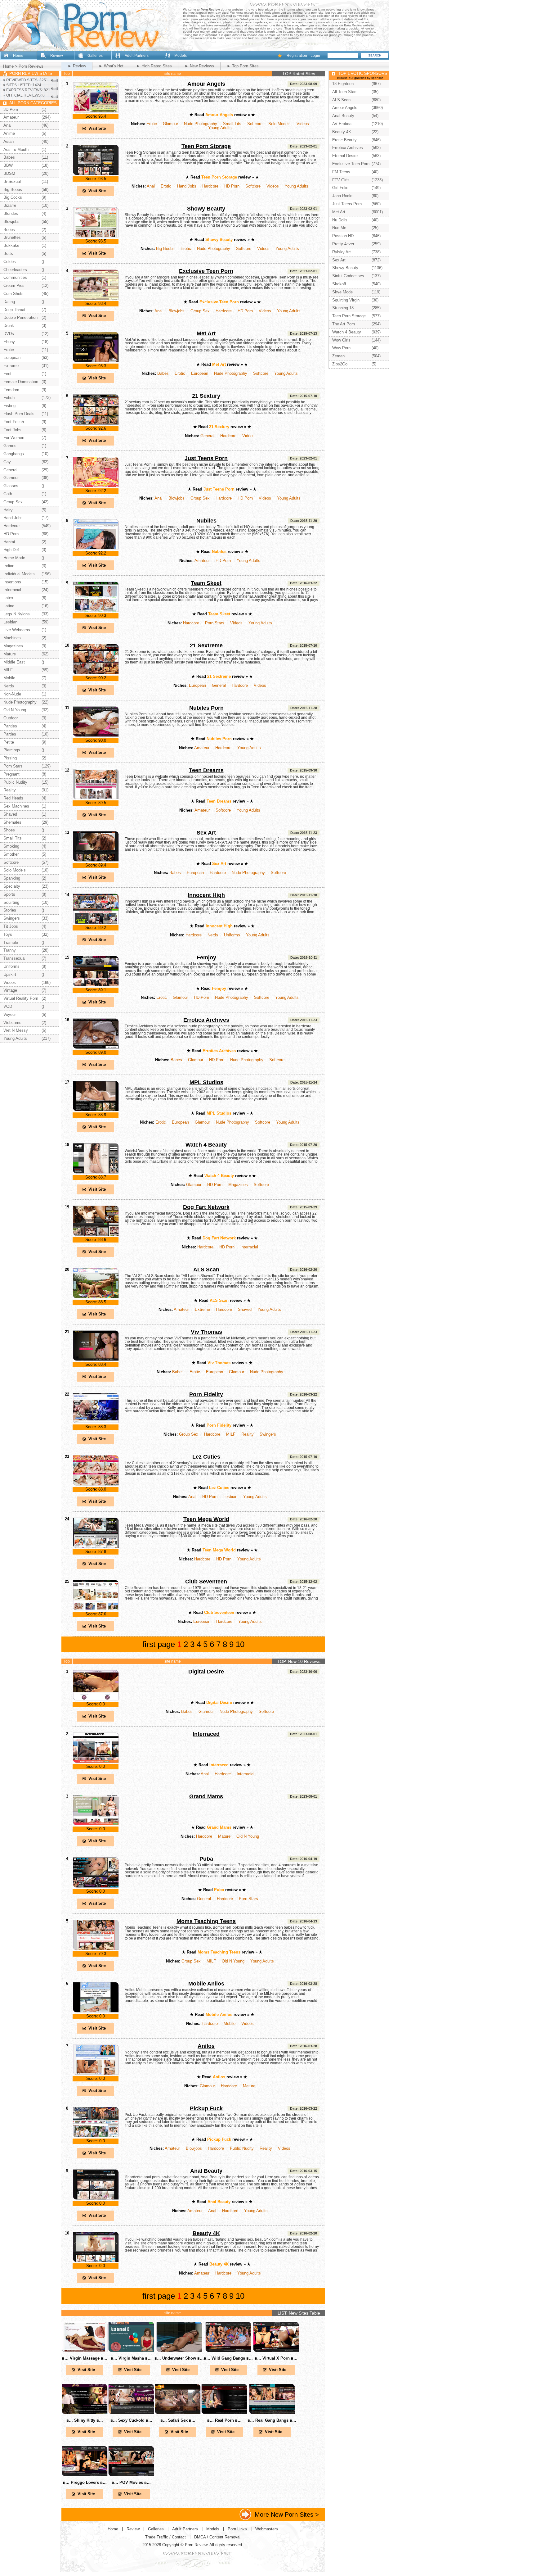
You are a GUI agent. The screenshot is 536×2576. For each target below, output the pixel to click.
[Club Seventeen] (96, 1609)
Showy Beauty (206, 209)
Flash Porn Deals (19, 414)
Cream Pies (14, 285)
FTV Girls (341, 180)
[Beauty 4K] (96, 2261)
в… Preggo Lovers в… (85, 2482)
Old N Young (248, 1836)
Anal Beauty (206, 2171)
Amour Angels (206, 84)
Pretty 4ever (343, 244)
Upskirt (10, 974)
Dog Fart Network (206, 1207)
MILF (231, 1434)
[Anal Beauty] (96, 2199)
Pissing (10, 758)
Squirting (11, 902)
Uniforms (232, 935)
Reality (248, 1434)
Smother (11, 854)
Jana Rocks (343, 196)
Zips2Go (340, 364)
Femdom (11, 390)
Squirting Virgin (346, 300)
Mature (224, 1836)
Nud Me (339, 228)
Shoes (9, 830)
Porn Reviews (31, 66)
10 (240, 1644)
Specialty (12, 886)
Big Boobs (165, 249)
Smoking (11, 846)
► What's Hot (111, 66)
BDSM (9, 173)
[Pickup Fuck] (96, 2136)
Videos (303, 124)
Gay (7, 462)
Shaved (245, 1309)
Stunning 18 (343, 308)
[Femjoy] (96, 985)
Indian (9, 566)
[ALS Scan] (96, 1297)
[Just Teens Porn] (96, 486)
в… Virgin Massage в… (85, 2358)
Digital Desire (206, 1672)
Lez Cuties (206, 1457)
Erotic (152, 124)
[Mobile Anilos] (96, 2011)
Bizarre (10, 205)
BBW (8, 165)
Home (18, 56)
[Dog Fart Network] (96, 1235)
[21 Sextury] (96, 424)
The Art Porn (344, 324)
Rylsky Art (342, 252)
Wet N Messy (16, 1030)
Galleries (95, 56)
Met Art (206, 333)
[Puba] (96, 1887)
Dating (9, 302)
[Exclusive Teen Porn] (96, 299)
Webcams (12, 1023)
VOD (8, 1006)
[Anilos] (96, 2074)
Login (315, 56)
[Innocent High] (96, 923)
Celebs (10, 262)
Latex (8, 598)
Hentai (9, 542)
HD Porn (232, 186)
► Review (77, 66)
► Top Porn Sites (243, 66)
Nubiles (206, 521)
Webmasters (267, 2529)
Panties (10, 726)
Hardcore (210, 186)
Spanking (12, 878)
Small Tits (232, 124)
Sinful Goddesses (348, 276)
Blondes (11, 213)
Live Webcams (17, 630)
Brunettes (12, 237)
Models (181, 56)
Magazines (238, 1185)
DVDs (9, 334)
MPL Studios (206, 1082)
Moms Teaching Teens (206, 1921)
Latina (9, 606)
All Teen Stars (345, 92)
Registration (297, 56)
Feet (7, 374)
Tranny (10, 950)
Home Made (14, 558)
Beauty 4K (206, 2233)
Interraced (206, 1734)
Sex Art (206, 833)
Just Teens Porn (206, 458)
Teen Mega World (206, 1519)
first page (159, 1644)
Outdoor (11, 718)
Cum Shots (13, 294)
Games (10, 446)
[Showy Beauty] (96, 236)
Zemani (339, 356)
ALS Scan (206, 1270)
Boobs (9, 230)
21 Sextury (206, 396)
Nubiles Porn (206, 708)
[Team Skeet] (96, 611)
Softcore (255, 124)
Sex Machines (16, 806)
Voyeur (10, 1014)
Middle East (14, 662)
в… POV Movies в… (131, 2482)
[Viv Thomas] (96, 1360)
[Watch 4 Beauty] (96, 1173)
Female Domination (21, 382)
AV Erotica (342, 124)
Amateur (202, 561)
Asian (9, 141)
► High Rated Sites (154, 66)
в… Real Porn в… (224, 2420)
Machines (12, 638)
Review (57, 56)
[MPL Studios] (96, 1110)
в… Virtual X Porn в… (276, 2358)
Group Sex (200, 311)
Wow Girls (341, 340)
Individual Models (19, 574)
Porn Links (237, 2529)
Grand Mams (206, 1796)
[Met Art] (96, 361)
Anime (9, 133)
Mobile (230, 2024)
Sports (9, 894)
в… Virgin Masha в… (131, 2358)
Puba (206, 1859)
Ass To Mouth (16, 149)
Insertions (12, 582)
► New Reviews (199, 66)
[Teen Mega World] (96, 1547)
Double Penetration (20, 317)
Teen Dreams (206, 770)
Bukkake (11, 245)
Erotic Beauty (344, 140)
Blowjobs (176, 311)
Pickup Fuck (206, 2108)
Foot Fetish (14, 422)
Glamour (170, 124)
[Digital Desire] (96, 1699)
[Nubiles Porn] (96, 736)
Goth (8, 494)
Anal (151, 186)
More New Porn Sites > (287, 2514)
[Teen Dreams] (96, 798)
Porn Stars (215, 623)
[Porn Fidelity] (96, 1422)
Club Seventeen (206, 1582)
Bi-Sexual (12, 181)
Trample (11, 942)
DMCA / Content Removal (217, 2537)
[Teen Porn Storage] (96, 174)
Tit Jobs (11, 926)
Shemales (12, 822)
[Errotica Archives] (96, 1048)
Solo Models (279, 124)
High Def (11, 550)
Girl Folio (340, 188)
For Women (14, 438)
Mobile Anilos (206, 1984)
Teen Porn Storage (206, 146)
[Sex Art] (96, 860)
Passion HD (343, 236)
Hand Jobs (187, 186)
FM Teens (341, 172)
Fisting (9, 406)
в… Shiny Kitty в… (85, 2420)
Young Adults (220, 128)
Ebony (9, 342)
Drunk (9, 326)
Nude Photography (201, 124)
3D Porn (11, 109)
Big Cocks (13, 197)
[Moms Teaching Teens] (96, 1949)
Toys (8, 934)
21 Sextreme (206, 645)
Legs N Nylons (17, 614)
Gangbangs (14, 454)
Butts (8, 254)
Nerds (213, 935)
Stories (10, 910)
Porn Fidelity (206, 1394)
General (207, 436)
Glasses (11, 486)
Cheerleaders (15, 270)
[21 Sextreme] (96, 673)
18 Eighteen (343, 84)
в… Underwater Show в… (179, 2358)
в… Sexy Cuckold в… (131, 2420)
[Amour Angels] (96, 112)
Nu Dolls (340, 220)
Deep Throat (14, 310)
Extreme (202, 1309)
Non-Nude (12, 694)
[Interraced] (96, 1762)
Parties (10, 734)
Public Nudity (242, 2148)
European (200, 373)
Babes (163, 373)
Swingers (268, 1434)
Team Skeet (206, 583)
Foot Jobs (12, 430)
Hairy (8, 510)
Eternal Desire (345, 156)
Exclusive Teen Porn (206, 271)
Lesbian (230, 1497)
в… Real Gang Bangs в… (272, 2420)
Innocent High (206, 895)
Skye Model (343, 292)
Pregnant (11, 774)
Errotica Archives (206, 1020)
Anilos (206, 2046)
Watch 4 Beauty (206, 1145)
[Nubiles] (96, 548)
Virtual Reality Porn (21, 998)
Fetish (9, 398)
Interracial (249, 1247)
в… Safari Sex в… (178, 2420)
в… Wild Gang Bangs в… (228, 2358)
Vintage (10, 990)
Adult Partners (137, 56)
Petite (9, 742)
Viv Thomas (206, 1332)
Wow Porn (341, 348)
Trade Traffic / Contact (165, 2537)
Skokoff (339, 284)
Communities (15, 277)
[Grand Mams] (96, 1824)
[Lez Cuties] (96, 1485)
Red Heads (13, 798)
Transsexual (14, 958)
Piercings (12, 750)
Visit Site (97, 128)
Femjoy (206, 958)
